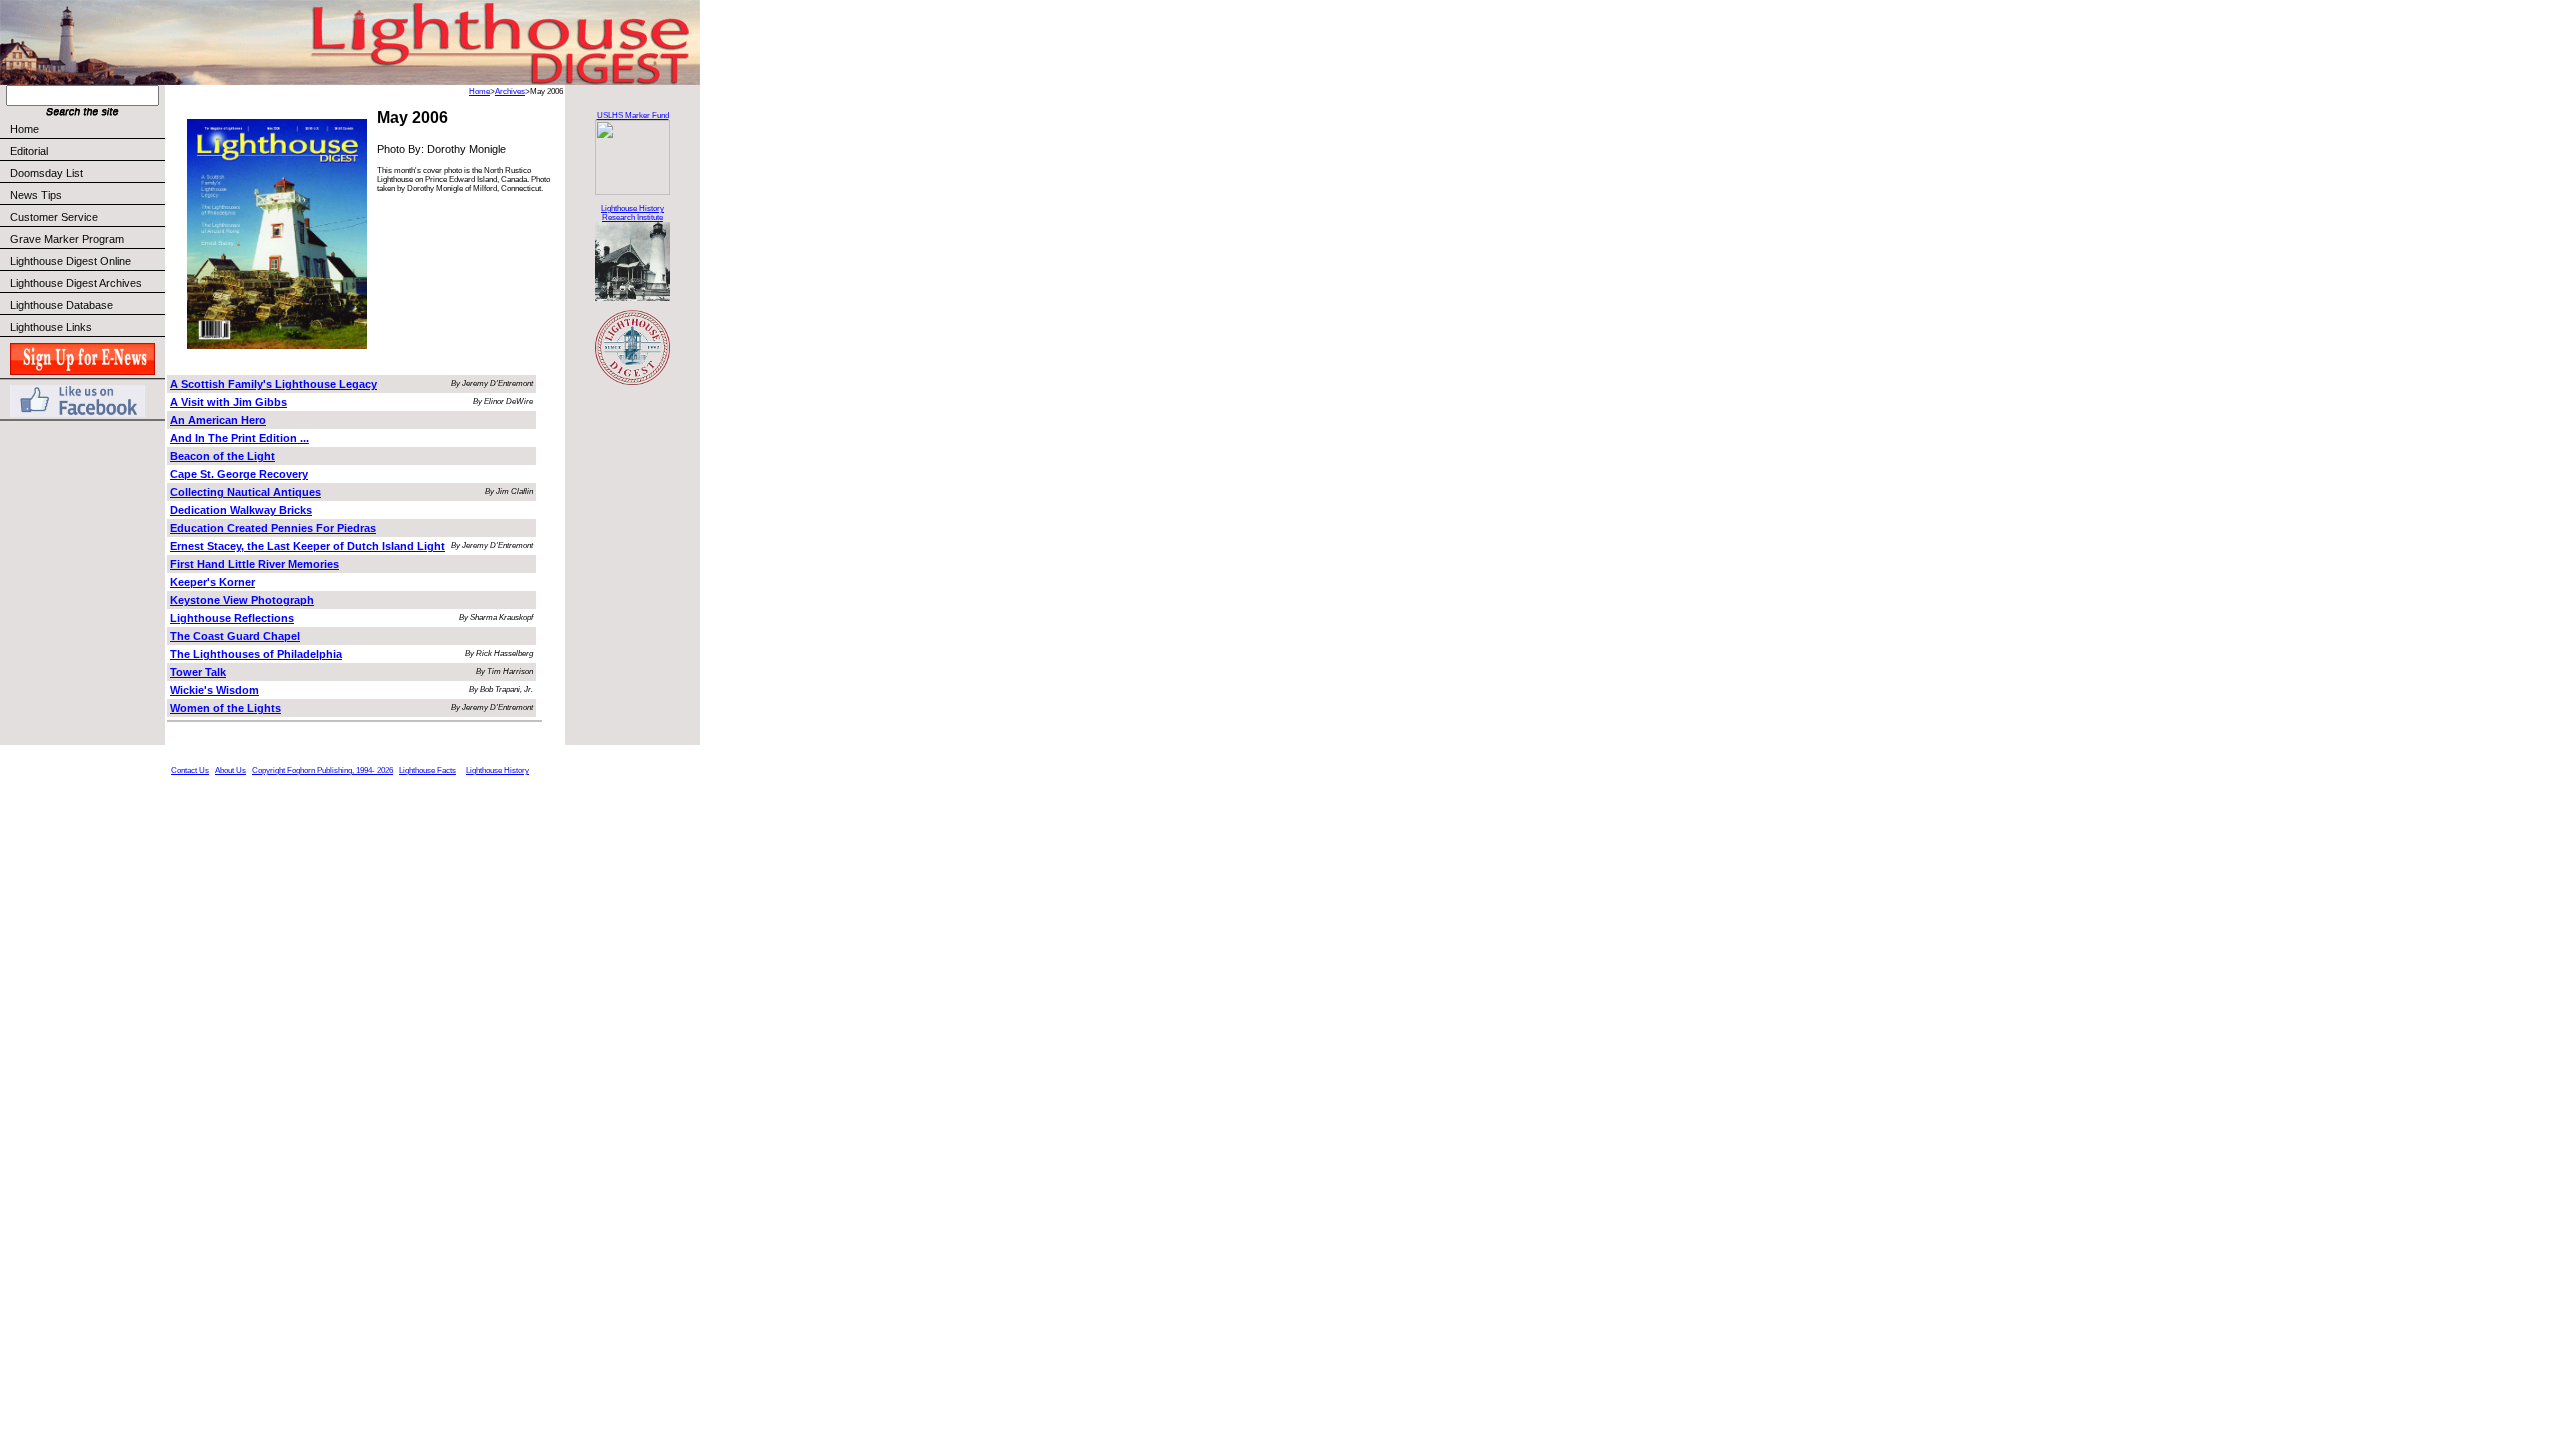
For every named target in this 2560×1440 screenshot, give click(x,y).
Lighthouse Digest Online (70, 261)
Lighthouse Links (51, 327)
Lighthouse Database (61, 305)
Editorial (29, 151)
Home (24, 129)
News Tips (36, 195)
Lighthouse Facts (427, 770)
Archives (510, 91)
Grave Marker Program (67, 239)
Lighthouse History (497, 770)
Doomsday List (46, 173)
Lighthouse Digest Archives (76, 283)
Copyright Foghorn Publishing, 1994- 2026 (322, 770)
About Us (230, 770)
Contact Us (190, 770)
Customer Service (54, 217)
